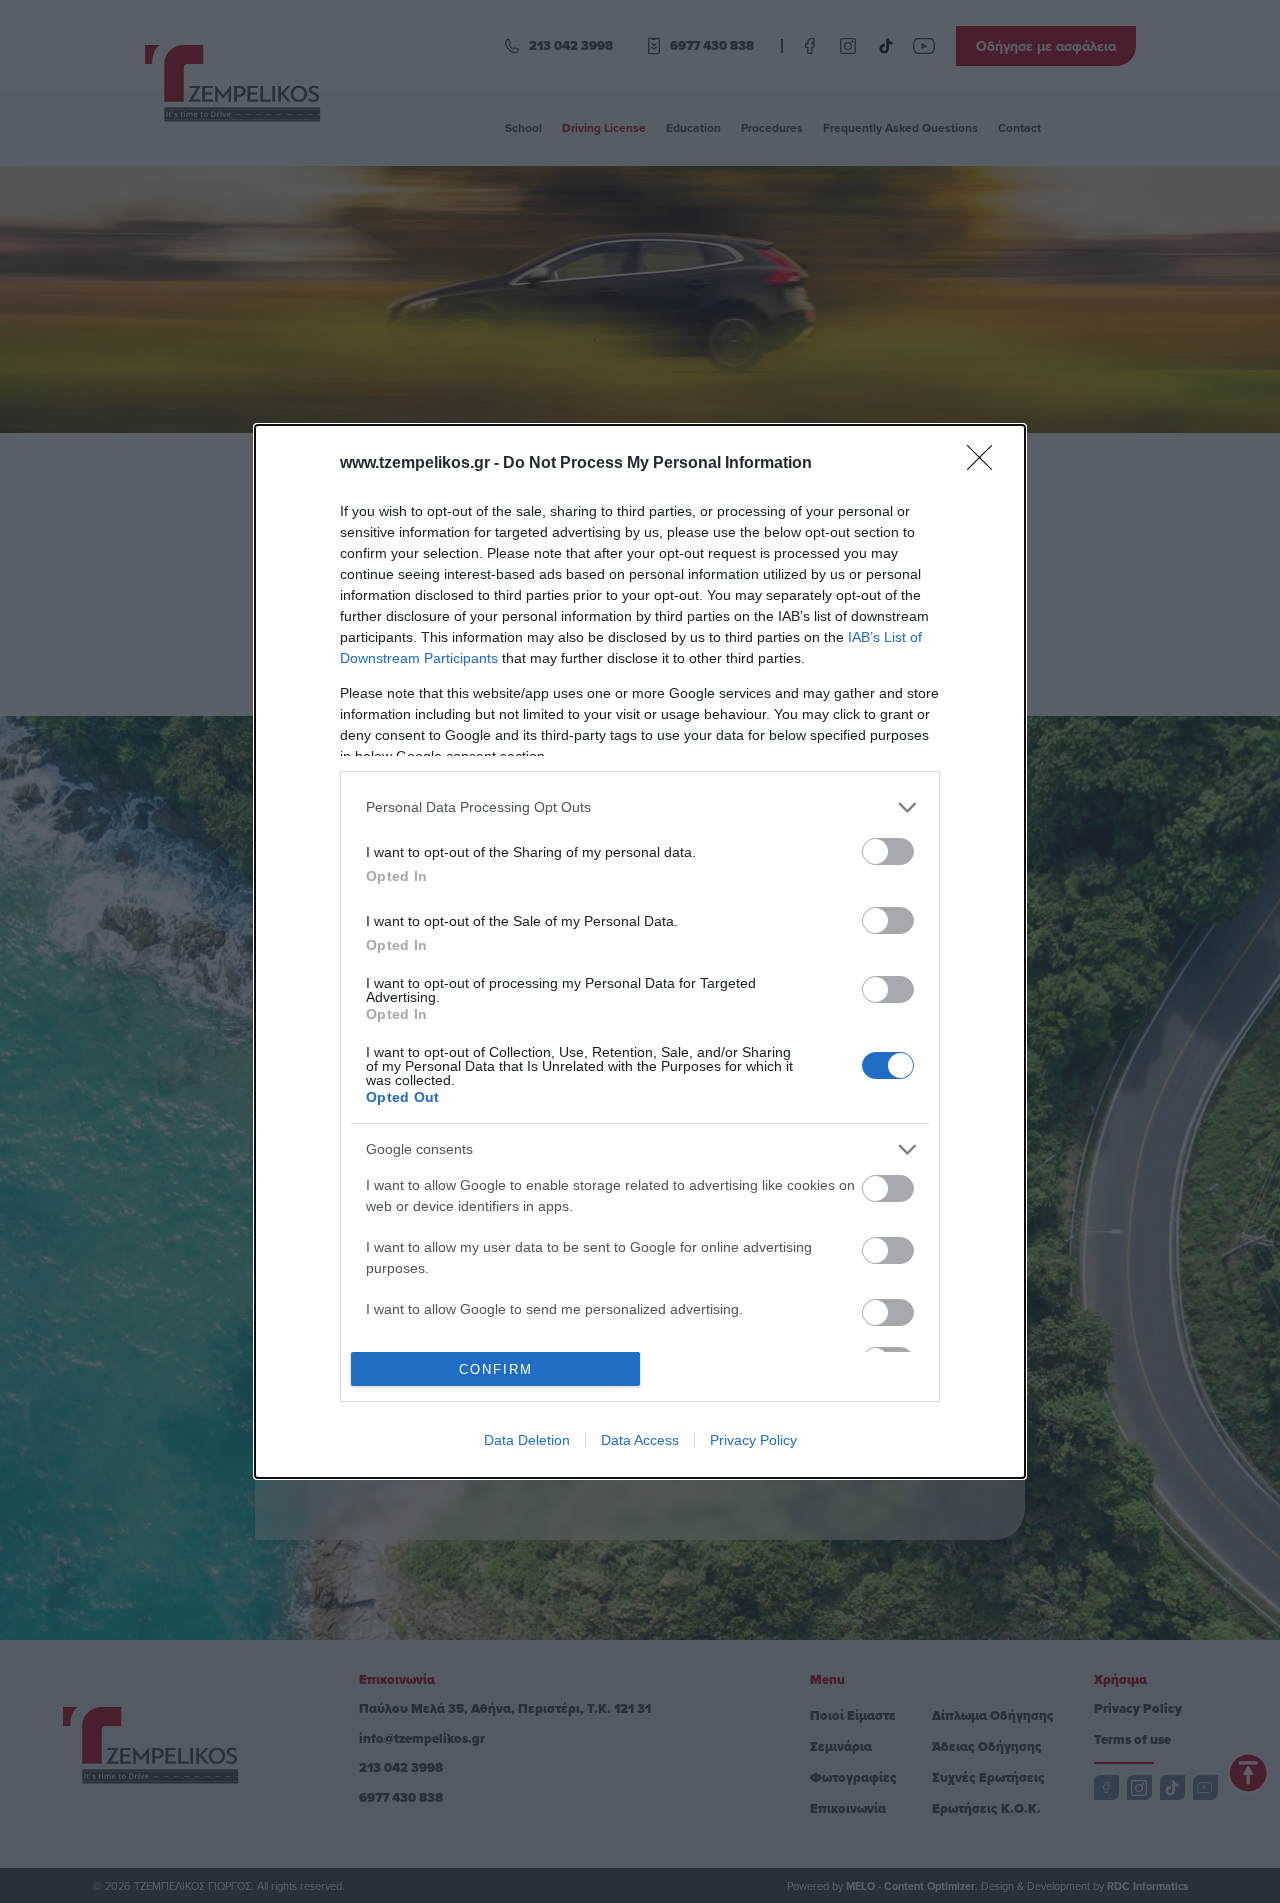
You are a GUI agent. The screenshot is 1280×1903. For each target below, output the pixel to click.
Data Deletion (527, 1440)
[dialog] (640, 952)
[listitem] (640, 807)
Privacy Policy (753, 1440)
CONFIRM (496, 1369)
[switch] (888, 851)
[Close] (986, 464)
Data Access (640, 1440)
